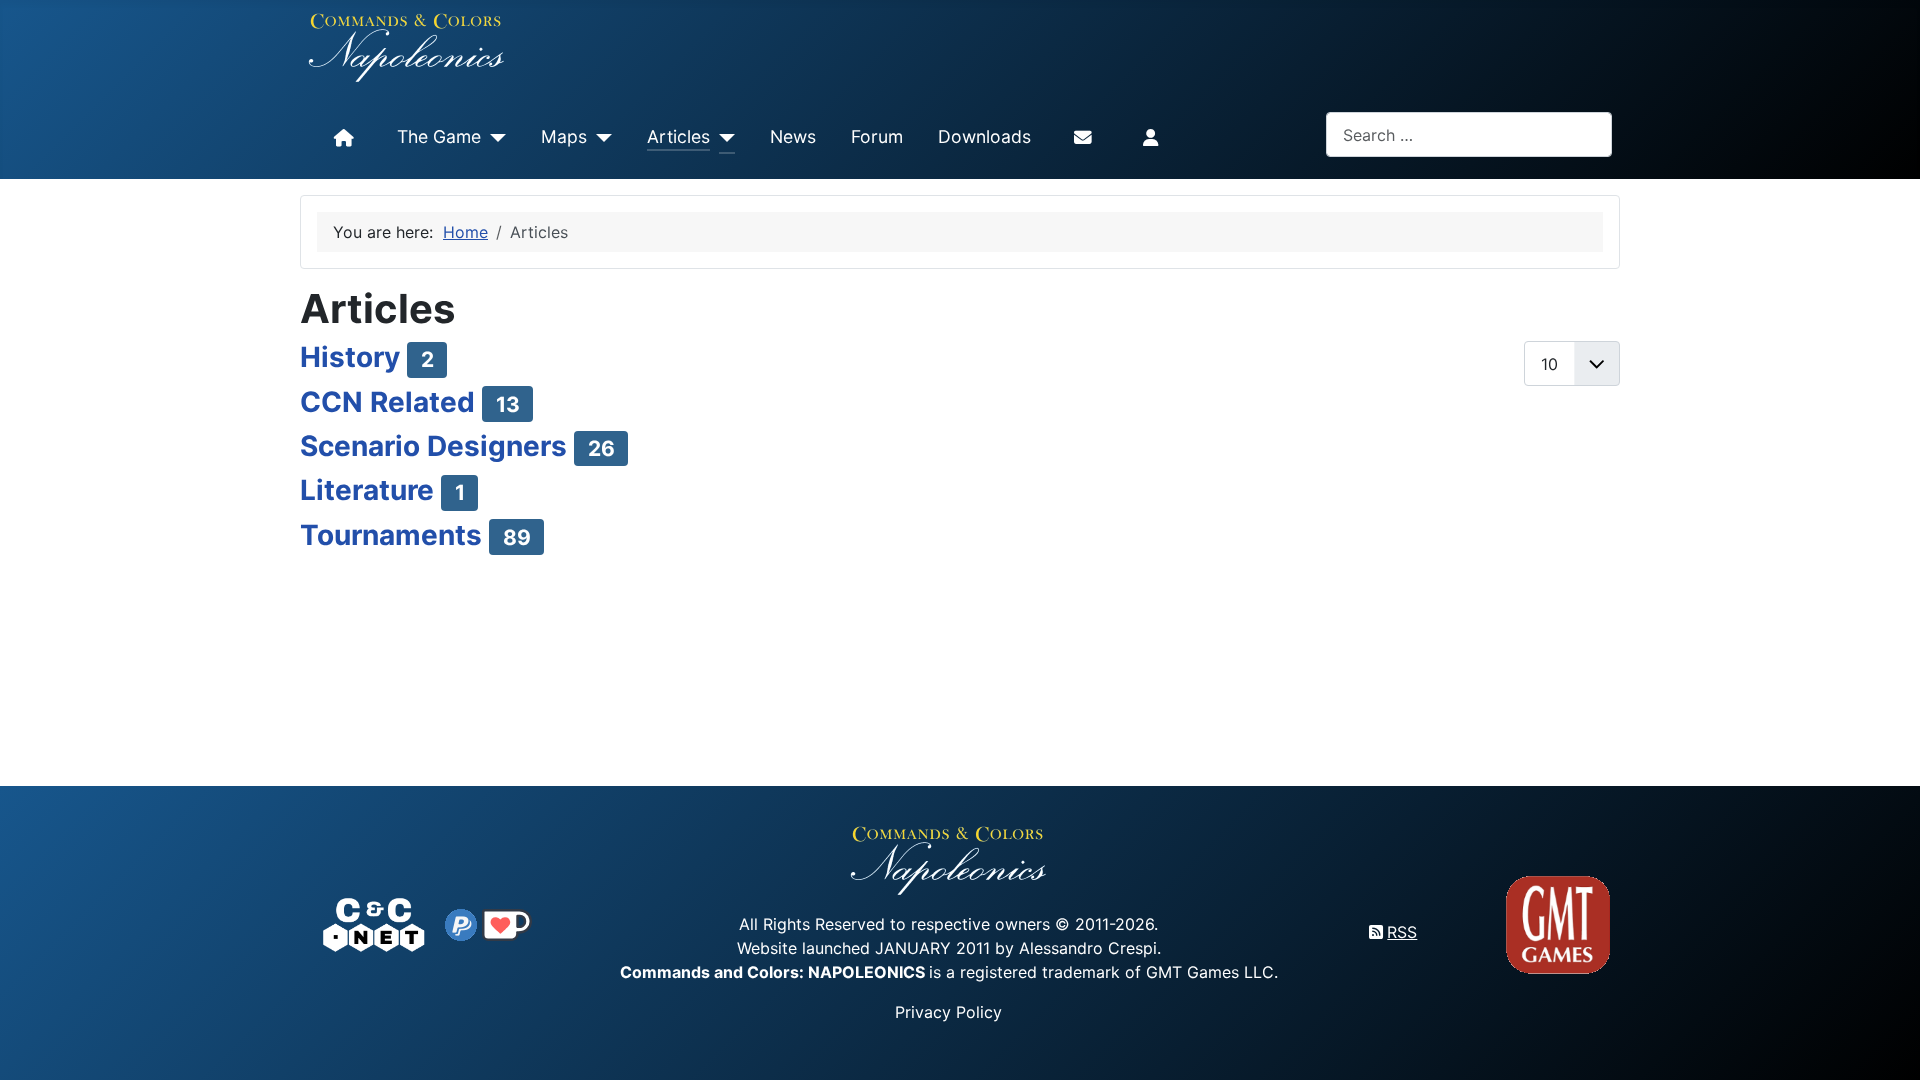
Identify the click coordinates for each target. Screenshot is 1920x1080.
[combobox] (1469, 134)
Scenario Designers (433, 446)
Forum (877, 136)
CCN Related (387, 402)
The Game (439, 136)
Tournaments (391, 535)
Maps (564, 136)
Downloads (984, 136)
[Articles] (722, 138)
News (793, 136)
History (350, 357)
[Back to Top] (1887, 1041)
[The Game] (493, 138)
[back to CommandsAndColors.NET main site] (374, 923)
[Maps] (599, 138)
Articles (678, 136)
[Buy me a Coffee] (507, 923)
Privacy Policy (948, 1012)
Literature (367, 490)
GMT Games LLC (1210, 972)
